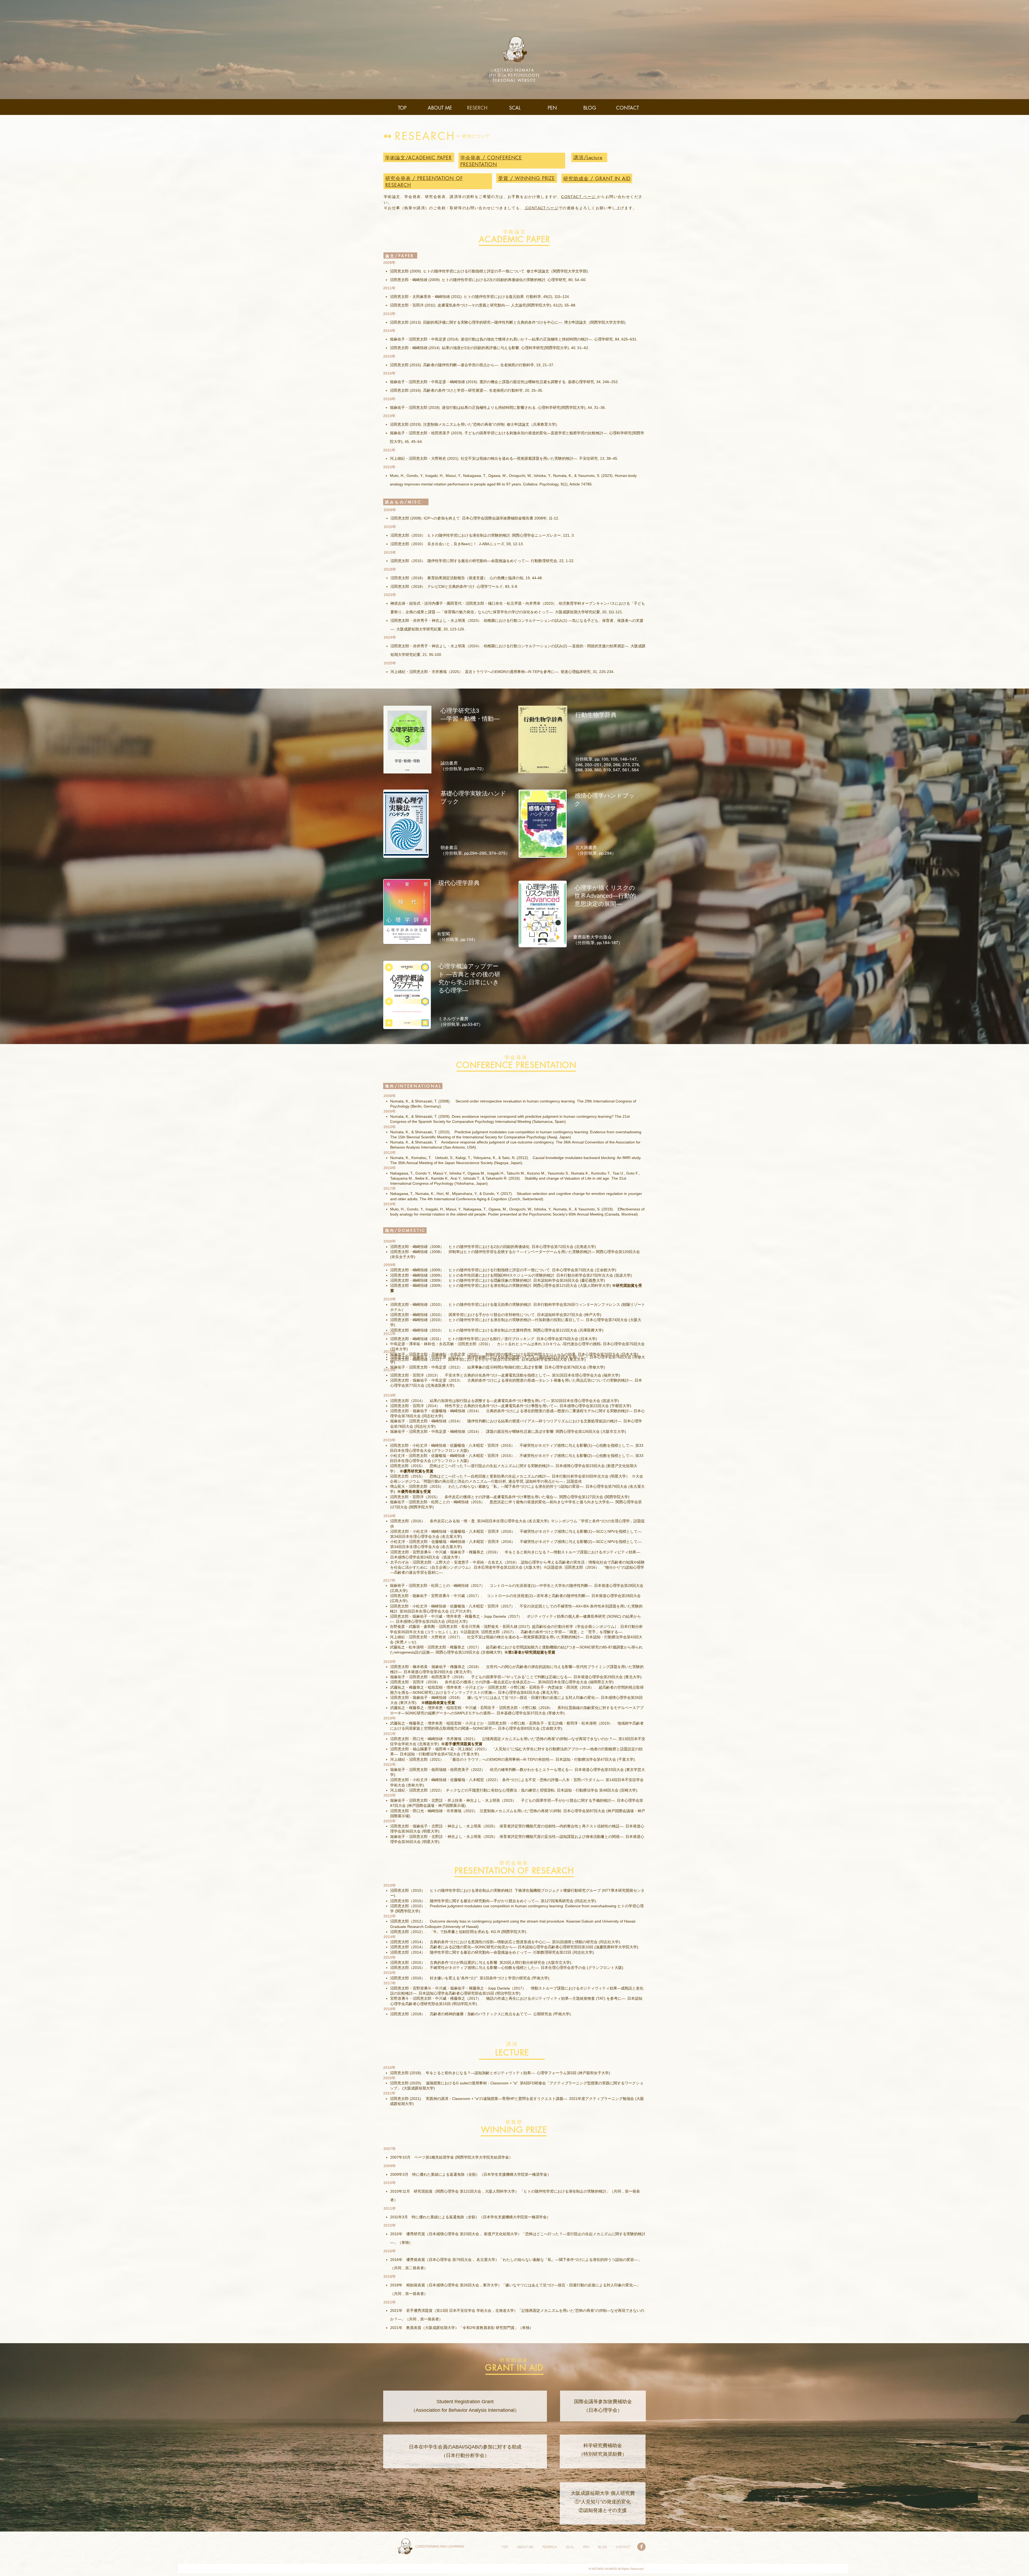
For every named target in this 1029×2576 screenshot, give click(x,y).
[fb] (641, 2547)
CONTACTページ (541, 208)
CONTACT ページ (579, 197)
